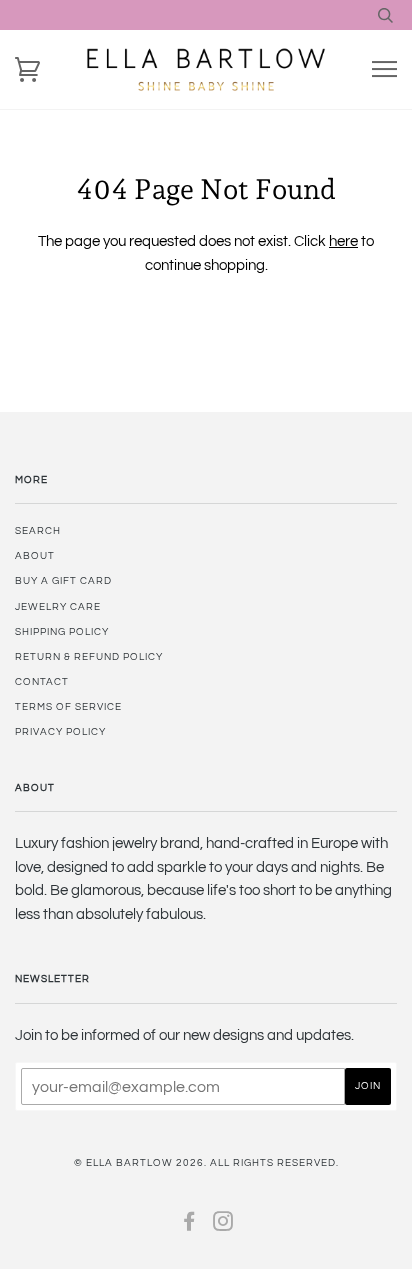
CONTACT (42, 682)
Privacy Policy (60, 732)
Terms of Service (68, 707)
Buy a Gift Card (63, 581)
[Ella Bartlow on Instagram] (223, 1226)
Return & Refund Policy (89, 657)
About (35, 556)
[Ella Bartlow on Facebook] (189, 1226)
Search (38, 531)
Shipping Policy (62, 632)
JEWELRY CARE (58, 607)
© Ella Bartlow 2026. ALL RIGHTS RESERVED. (206, 1163)
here (343, 241)
